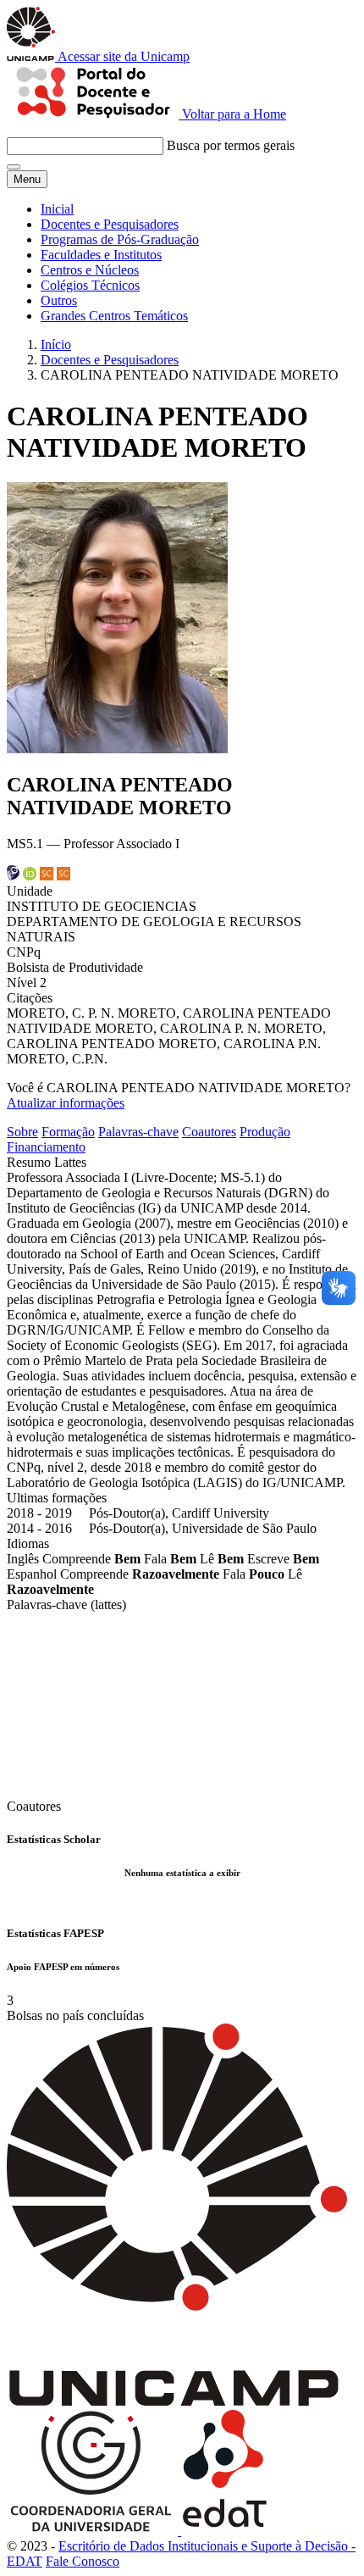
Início (56, 344)
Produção (265, 1132)
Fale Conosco (83, 2561)
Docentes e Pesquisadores (110, 224)
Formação (68, 1132)
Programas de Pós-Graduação (120, 239)
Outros (59, 300)
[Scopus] (47, 876)
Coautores (209, 1132)
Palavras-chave (138, 1132)
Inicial (57, 209)
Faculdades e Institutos (101, 255)
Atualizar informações (66, 1103)
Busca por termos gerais (231, 145)
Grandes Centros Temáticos (114, 316)
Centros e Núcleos (90, 270)
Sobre (22, 1132)
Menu (27, 179)
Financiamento (46, 1147)
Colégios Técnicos (90, 285)
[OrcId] (30, 876)
